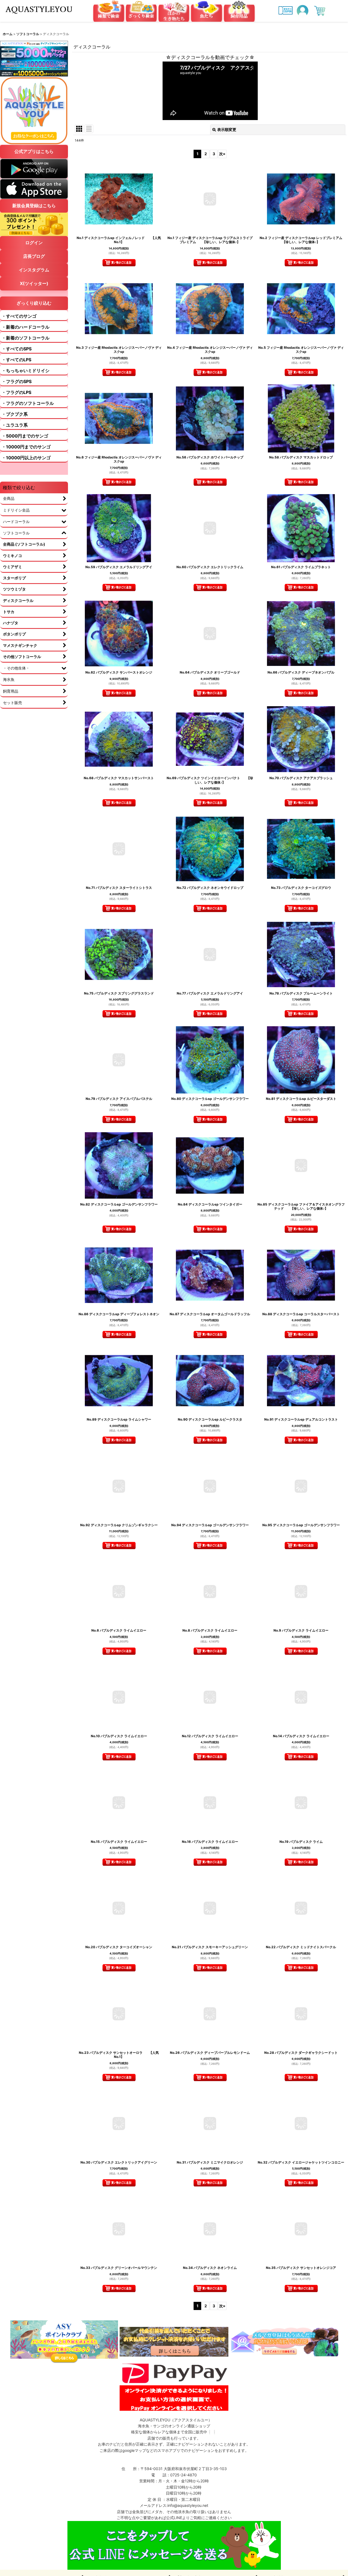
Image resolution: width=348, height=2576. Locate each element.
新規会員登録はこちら (34, 206)
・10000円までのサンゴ (26, 447)
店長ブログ (34, 256)
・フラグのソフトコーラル (28, 403)
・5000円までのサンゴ (25, 436)
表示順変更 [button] (227, 129)
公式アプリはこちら (34, 151)
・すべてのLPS (16, 360)
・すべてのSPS (17, 349)
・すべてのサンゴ (19, 316)
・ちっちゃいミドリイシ (26, 371)
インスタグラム (34, 270)
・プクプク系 (15, 414)
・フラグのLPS (16, 392)
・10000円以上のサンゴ (26, 458)
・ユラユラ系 (15, 425)
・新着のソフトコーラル (26, 338)
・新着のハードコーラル (26, 327)
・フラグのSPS (17, 381)
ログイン (34, 243)
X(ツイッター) (34, 283)
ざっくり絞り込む (34, 303)
